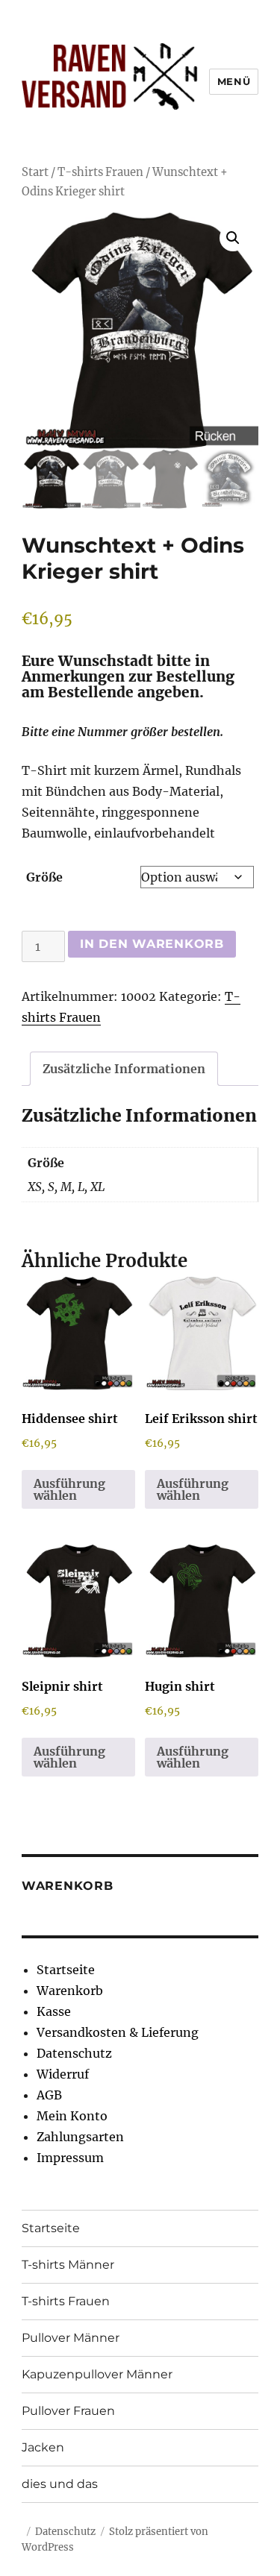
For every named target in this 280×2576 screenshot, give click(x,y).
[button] (233, 238)
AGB (49, 2095)
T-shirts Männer (68, 2265)
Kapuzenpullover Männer (97, 2374)
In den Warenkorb (152, 944)
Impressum (70, 2158)
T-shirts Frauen (100, 172)
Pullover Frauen (68, 2411)
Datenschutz (74, 2053)
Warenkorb (70, 1991)
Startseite (66, 1970)
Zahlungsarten (80, 2137)
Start (35, 172)
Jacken (43, 2447)
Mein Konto (72, 2116)
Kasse (54, 2011)
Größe (44, 877)
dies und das (60, 2484)
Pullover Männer (71, 2338)
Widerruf (63, 2074)
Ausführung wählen (69, 1489)
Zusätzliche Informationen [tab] (124, 1069)
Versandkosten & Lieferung (118, 2032)
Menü (234, 81)
